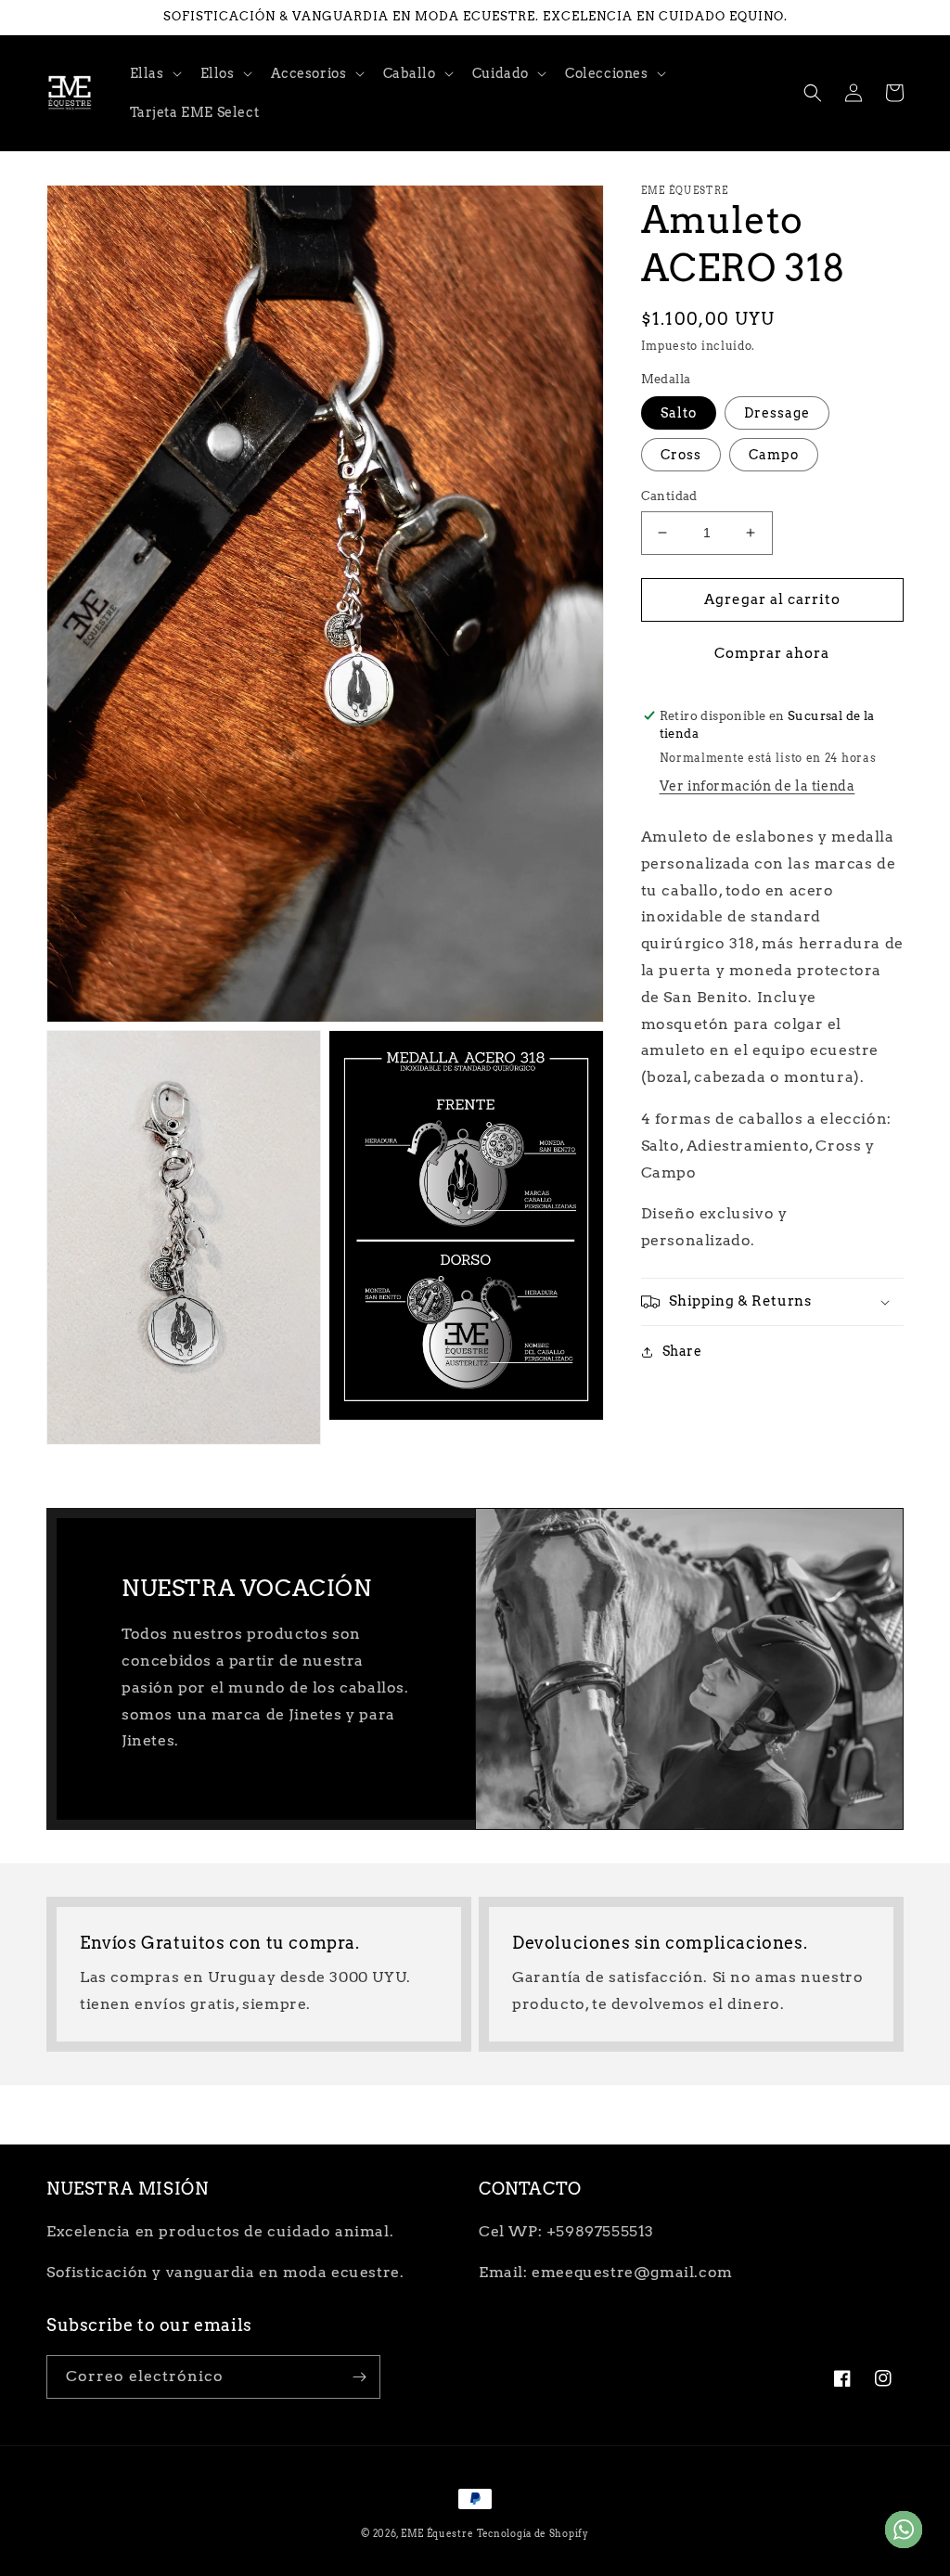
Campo (774, 455)
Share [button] (682, 1351)
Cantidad (669, 496)
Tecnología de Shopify (533, 2533)
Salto (679, 413)
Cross (681, 455)
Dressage (777, 413)
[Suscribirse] (359, 2377)
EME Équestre (437, 2533)
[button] (154, 73)
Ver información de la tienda (757, 786)
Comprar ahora (772, 653)
